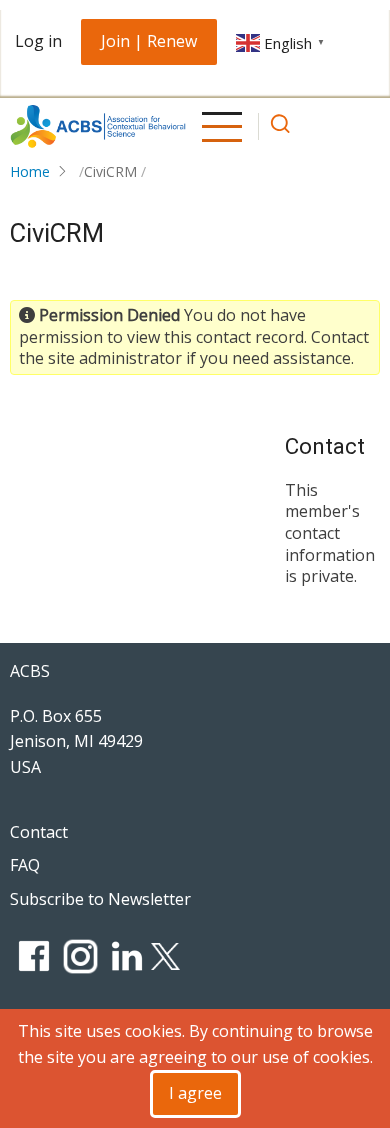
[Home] (98, 126)
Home (30, 171)
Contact (39, 832)
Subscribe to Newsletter (100, 899)
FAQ (25, 865)
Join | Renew (149, 41)
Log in (38, 41)
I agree (195, 1093)
